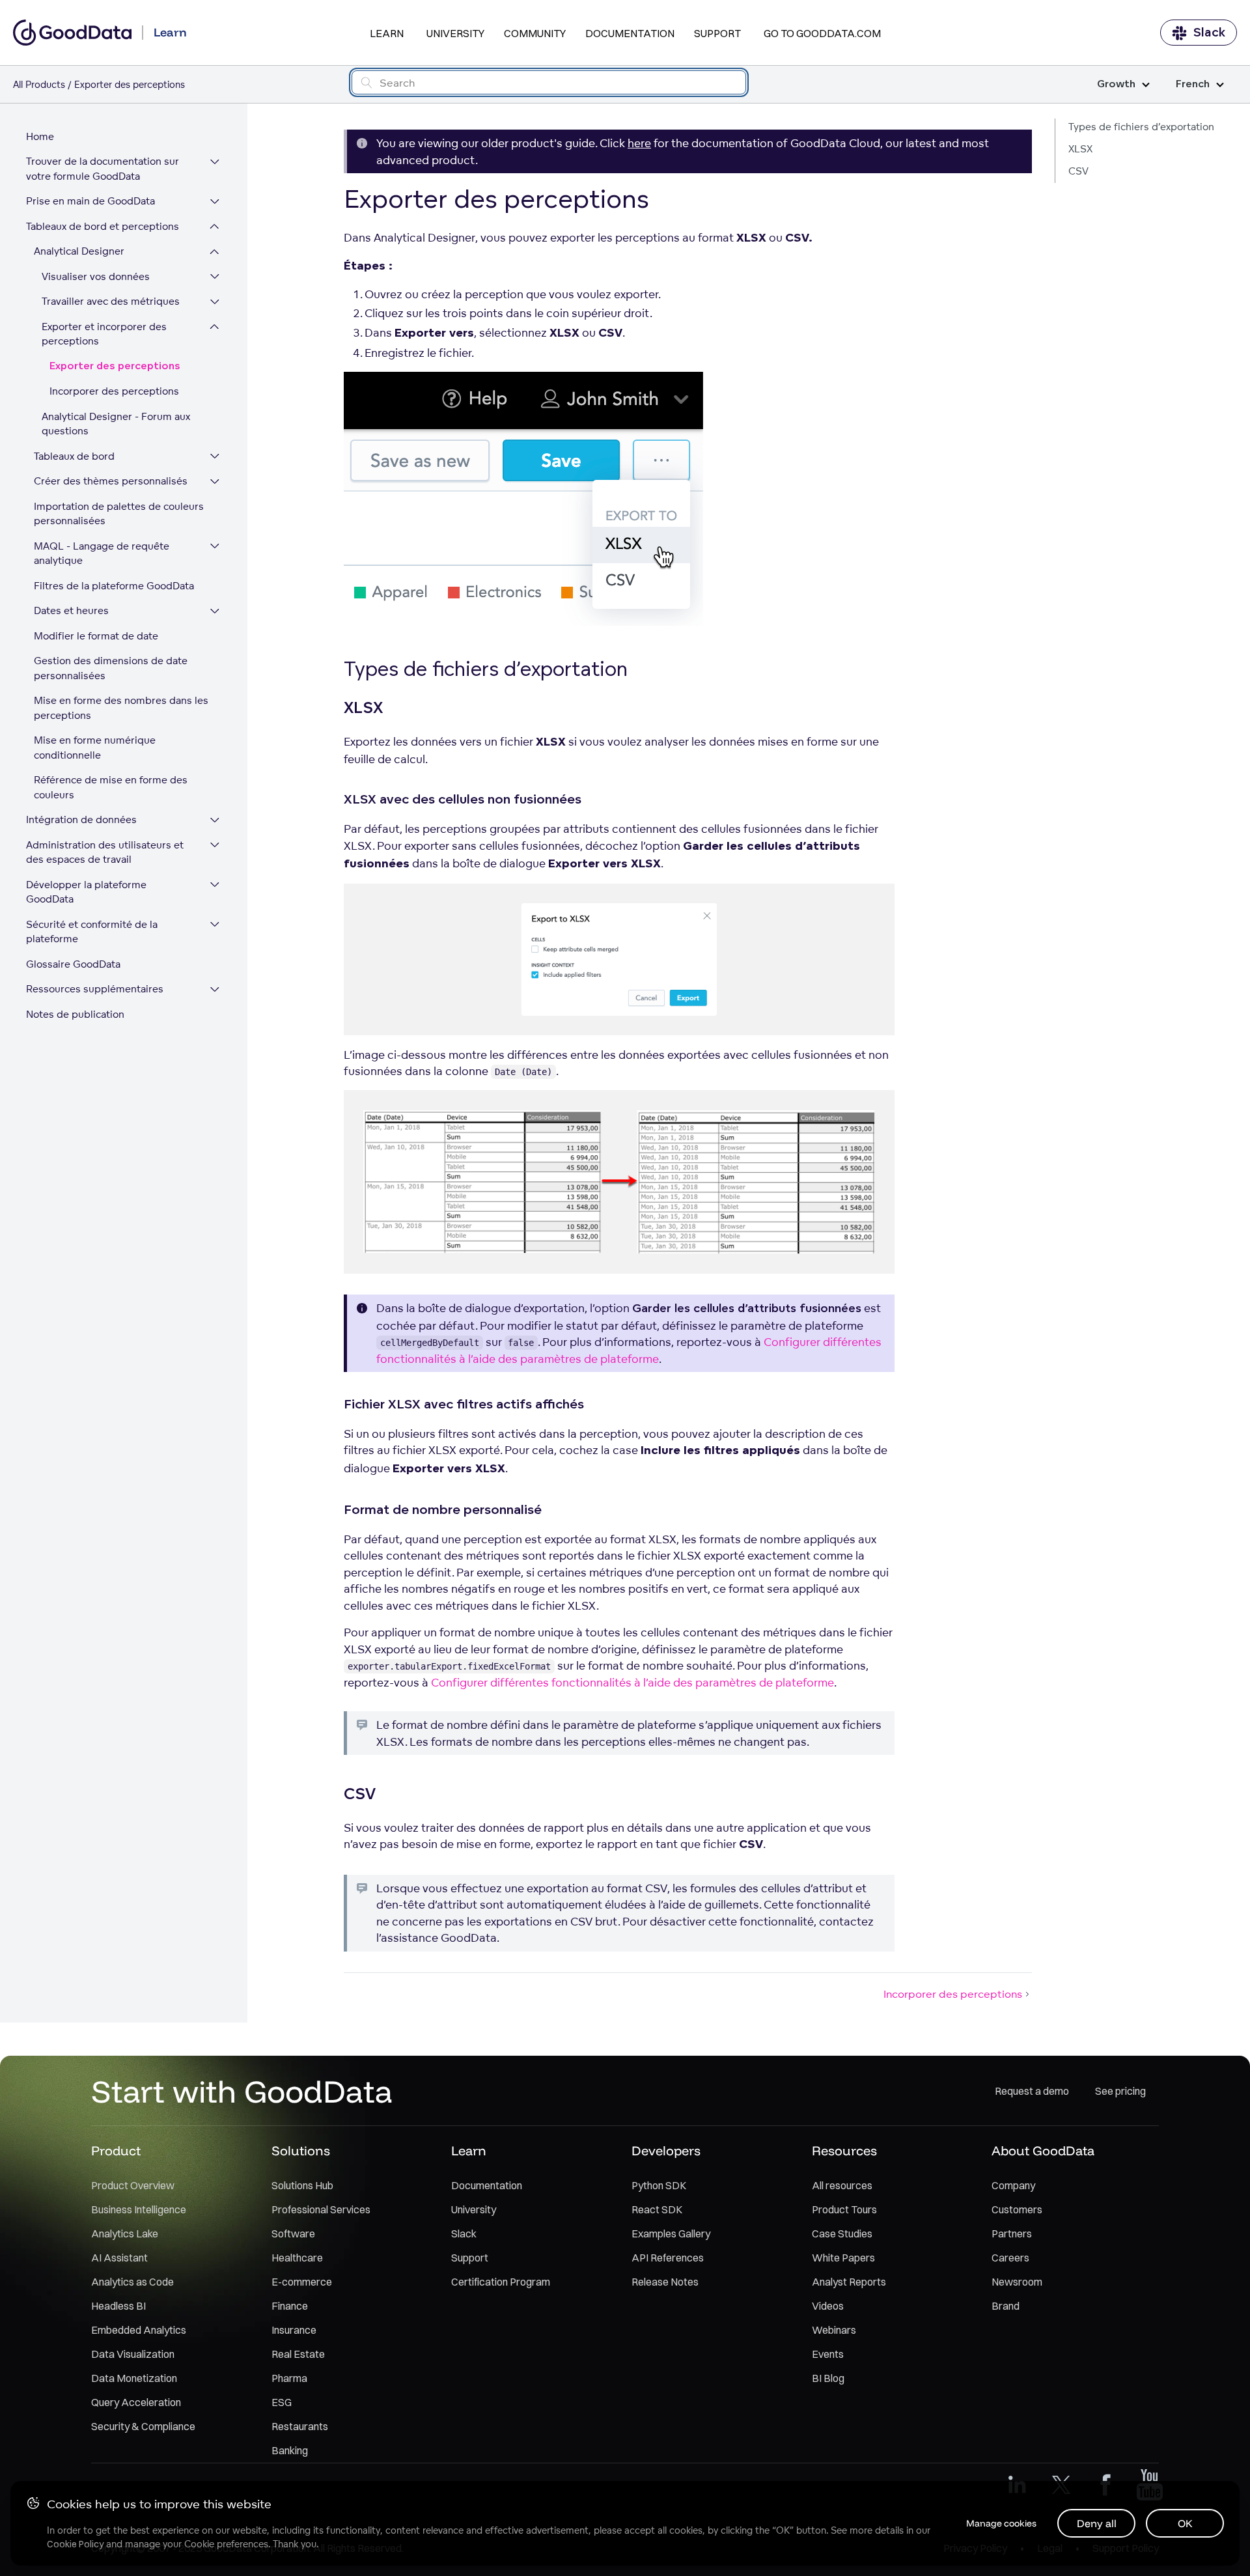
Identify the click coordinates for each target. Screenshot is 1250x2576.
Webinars (834, 2330)
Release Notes (665, 2282)
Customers (1017, 2209)
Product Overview (133, 2185)
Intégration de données (81, 820)
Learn (387, 33)
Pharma (289, 2378)
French (1193, 84)
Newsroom (1017, 2282)
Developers (666, 2150)
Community (535, 33)
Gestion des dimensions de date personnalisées (111, 669)
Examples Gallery (671, 2233)
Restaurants (300, 2426)
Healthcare (297, 2258)
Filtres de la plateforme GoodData (114, 586)
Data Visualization (133, 2354)
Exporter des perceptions (115, 366)
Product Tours (844, 2209)
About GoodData (1043, 2150)
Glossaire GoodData (73, 964)
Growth (1116, 84)
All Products (39, 84)
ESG (282, 2402)
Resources (844, 2150)
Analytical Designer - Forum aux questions (116, 424)
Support (717, 33)
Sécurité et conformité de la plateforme (92, 932)
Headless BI (118, 2306)
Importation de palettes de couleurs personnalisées (119, 514)
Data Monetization (134, 2378)
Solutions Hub (302, 2185)
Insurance (294, 2330)
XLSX (1080, 149)
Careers (1010, 2258)
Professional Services (321, 2209)
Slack (1209, 33)
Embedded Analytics (139, 2330)
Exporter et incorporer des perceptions (104, 334)
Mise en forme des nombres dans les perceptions (121, 708)
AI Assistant (119, 2258)
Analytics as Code (132, 2282)
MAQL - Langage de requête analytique (102, 553)
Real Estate (298, 2354)
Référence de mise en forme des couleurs (111, 788)
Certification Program (501, 2282)
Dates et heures (71, 611)
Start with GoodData (242, 2091)
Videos (828, 2306)
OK (1185, 2523)
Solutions (301, 2150)
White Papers (843, 2258)
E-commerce (302, 2282)
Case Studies (842, 2233)
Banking (290, 2450)
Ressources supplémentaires (95, 989)
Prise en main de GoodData (90, 202)
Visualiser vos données (96, 276)
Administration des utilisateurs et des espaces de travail (105, 852)
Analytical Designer (79, 252)
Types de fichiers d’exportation (1141, 127)
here (639, 143)
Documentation (630, 33)
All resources (842, 2185)
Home (40, 136)
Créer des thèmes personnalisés (111, 482)
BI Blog (828, 2378)
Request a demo (1032, 2091)
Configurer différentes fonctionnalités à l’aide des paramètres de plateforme (632, 1682)
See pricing (1120, 2091)
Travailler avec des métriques (111, 302)
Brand (1006, 2306)
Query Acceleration (136, 2402)
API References (668, 2258)
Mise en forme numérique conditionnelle (95, 748)
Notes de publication (75, 1014)
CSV (1078, 171)
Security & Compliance (143, 2426)
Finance (290, 2306)
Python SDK (659, 2185)
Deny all (1097, 2523)
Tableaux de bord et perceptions (103, 226)
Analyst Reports (849, 2282)
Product (116, 2150)
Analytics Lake (125, 2233)
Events (828, 2354)
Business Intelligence (139, 2209)
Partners (1012, 2233)
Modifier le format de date (96, 636)
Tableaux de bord (74, 456)
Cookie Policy (75, 2544)
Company (1013, 2185)
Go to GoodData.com (822, 33)
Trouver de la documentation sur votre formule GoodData (103, 169)
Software (293, 2233)
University (455, 33)
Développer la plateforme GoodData (86, 892)
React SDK (657, 2209)
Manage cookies (1001, 2523)
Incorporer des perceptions (114, 392)
